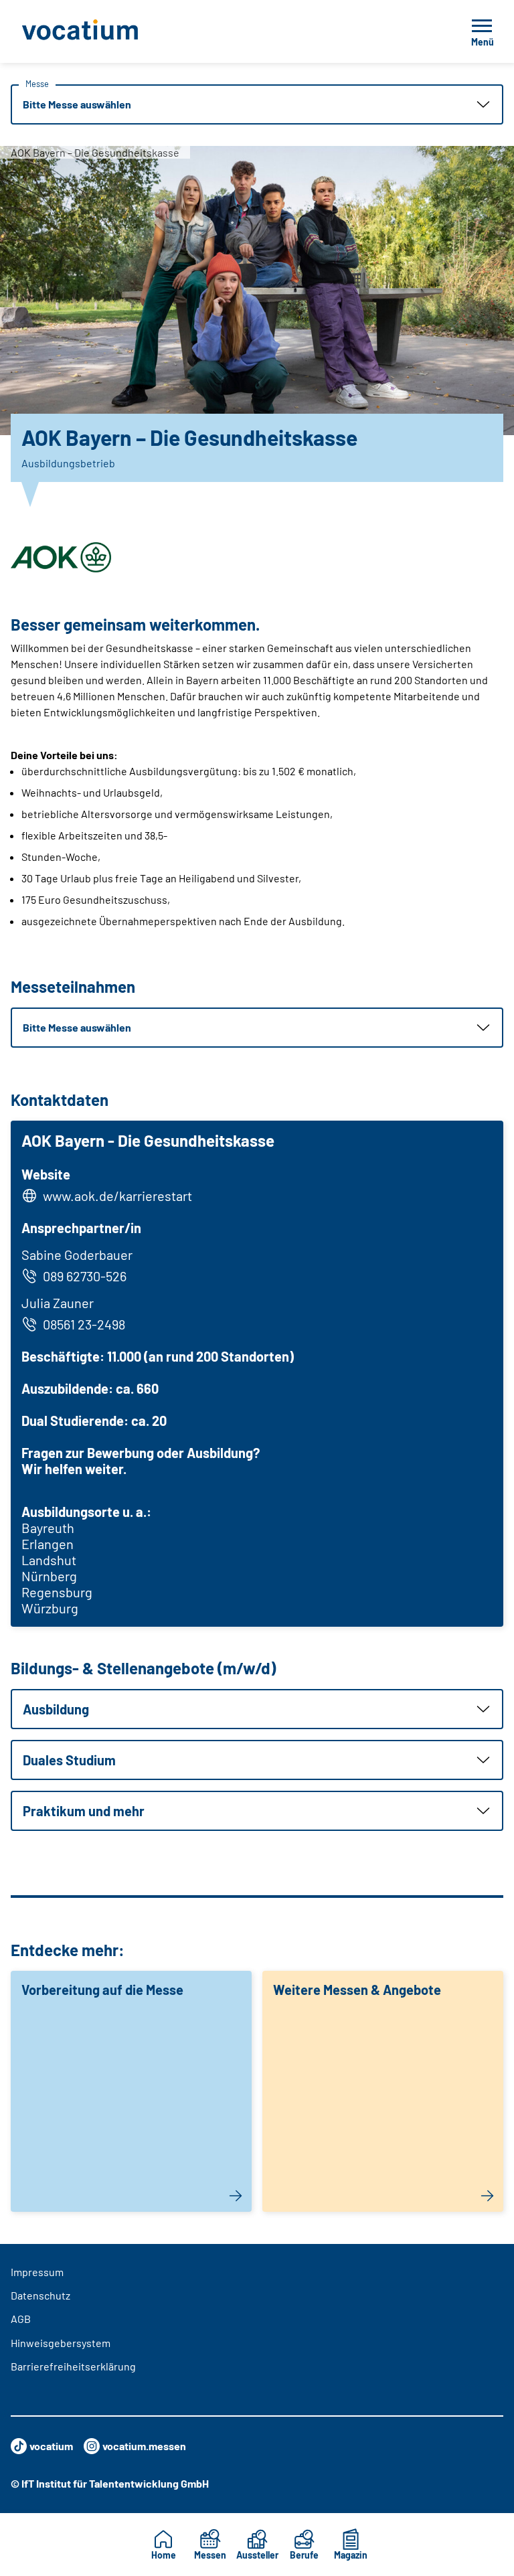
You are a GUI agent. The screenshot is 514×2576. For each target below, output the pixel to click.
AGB (21, 2319)
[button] (257, 104)
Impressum (37, 2272)
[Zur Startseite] (110, 31)
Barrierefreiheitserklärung (73, 2366)
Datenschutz (40, 2295)
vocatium (51, 2446)
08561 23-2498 (84, 1324)
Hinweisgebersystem (61, 2343)
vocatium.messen (144, 2446)
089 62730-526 (85, 1276)
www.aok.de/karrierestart (117, 1196)
